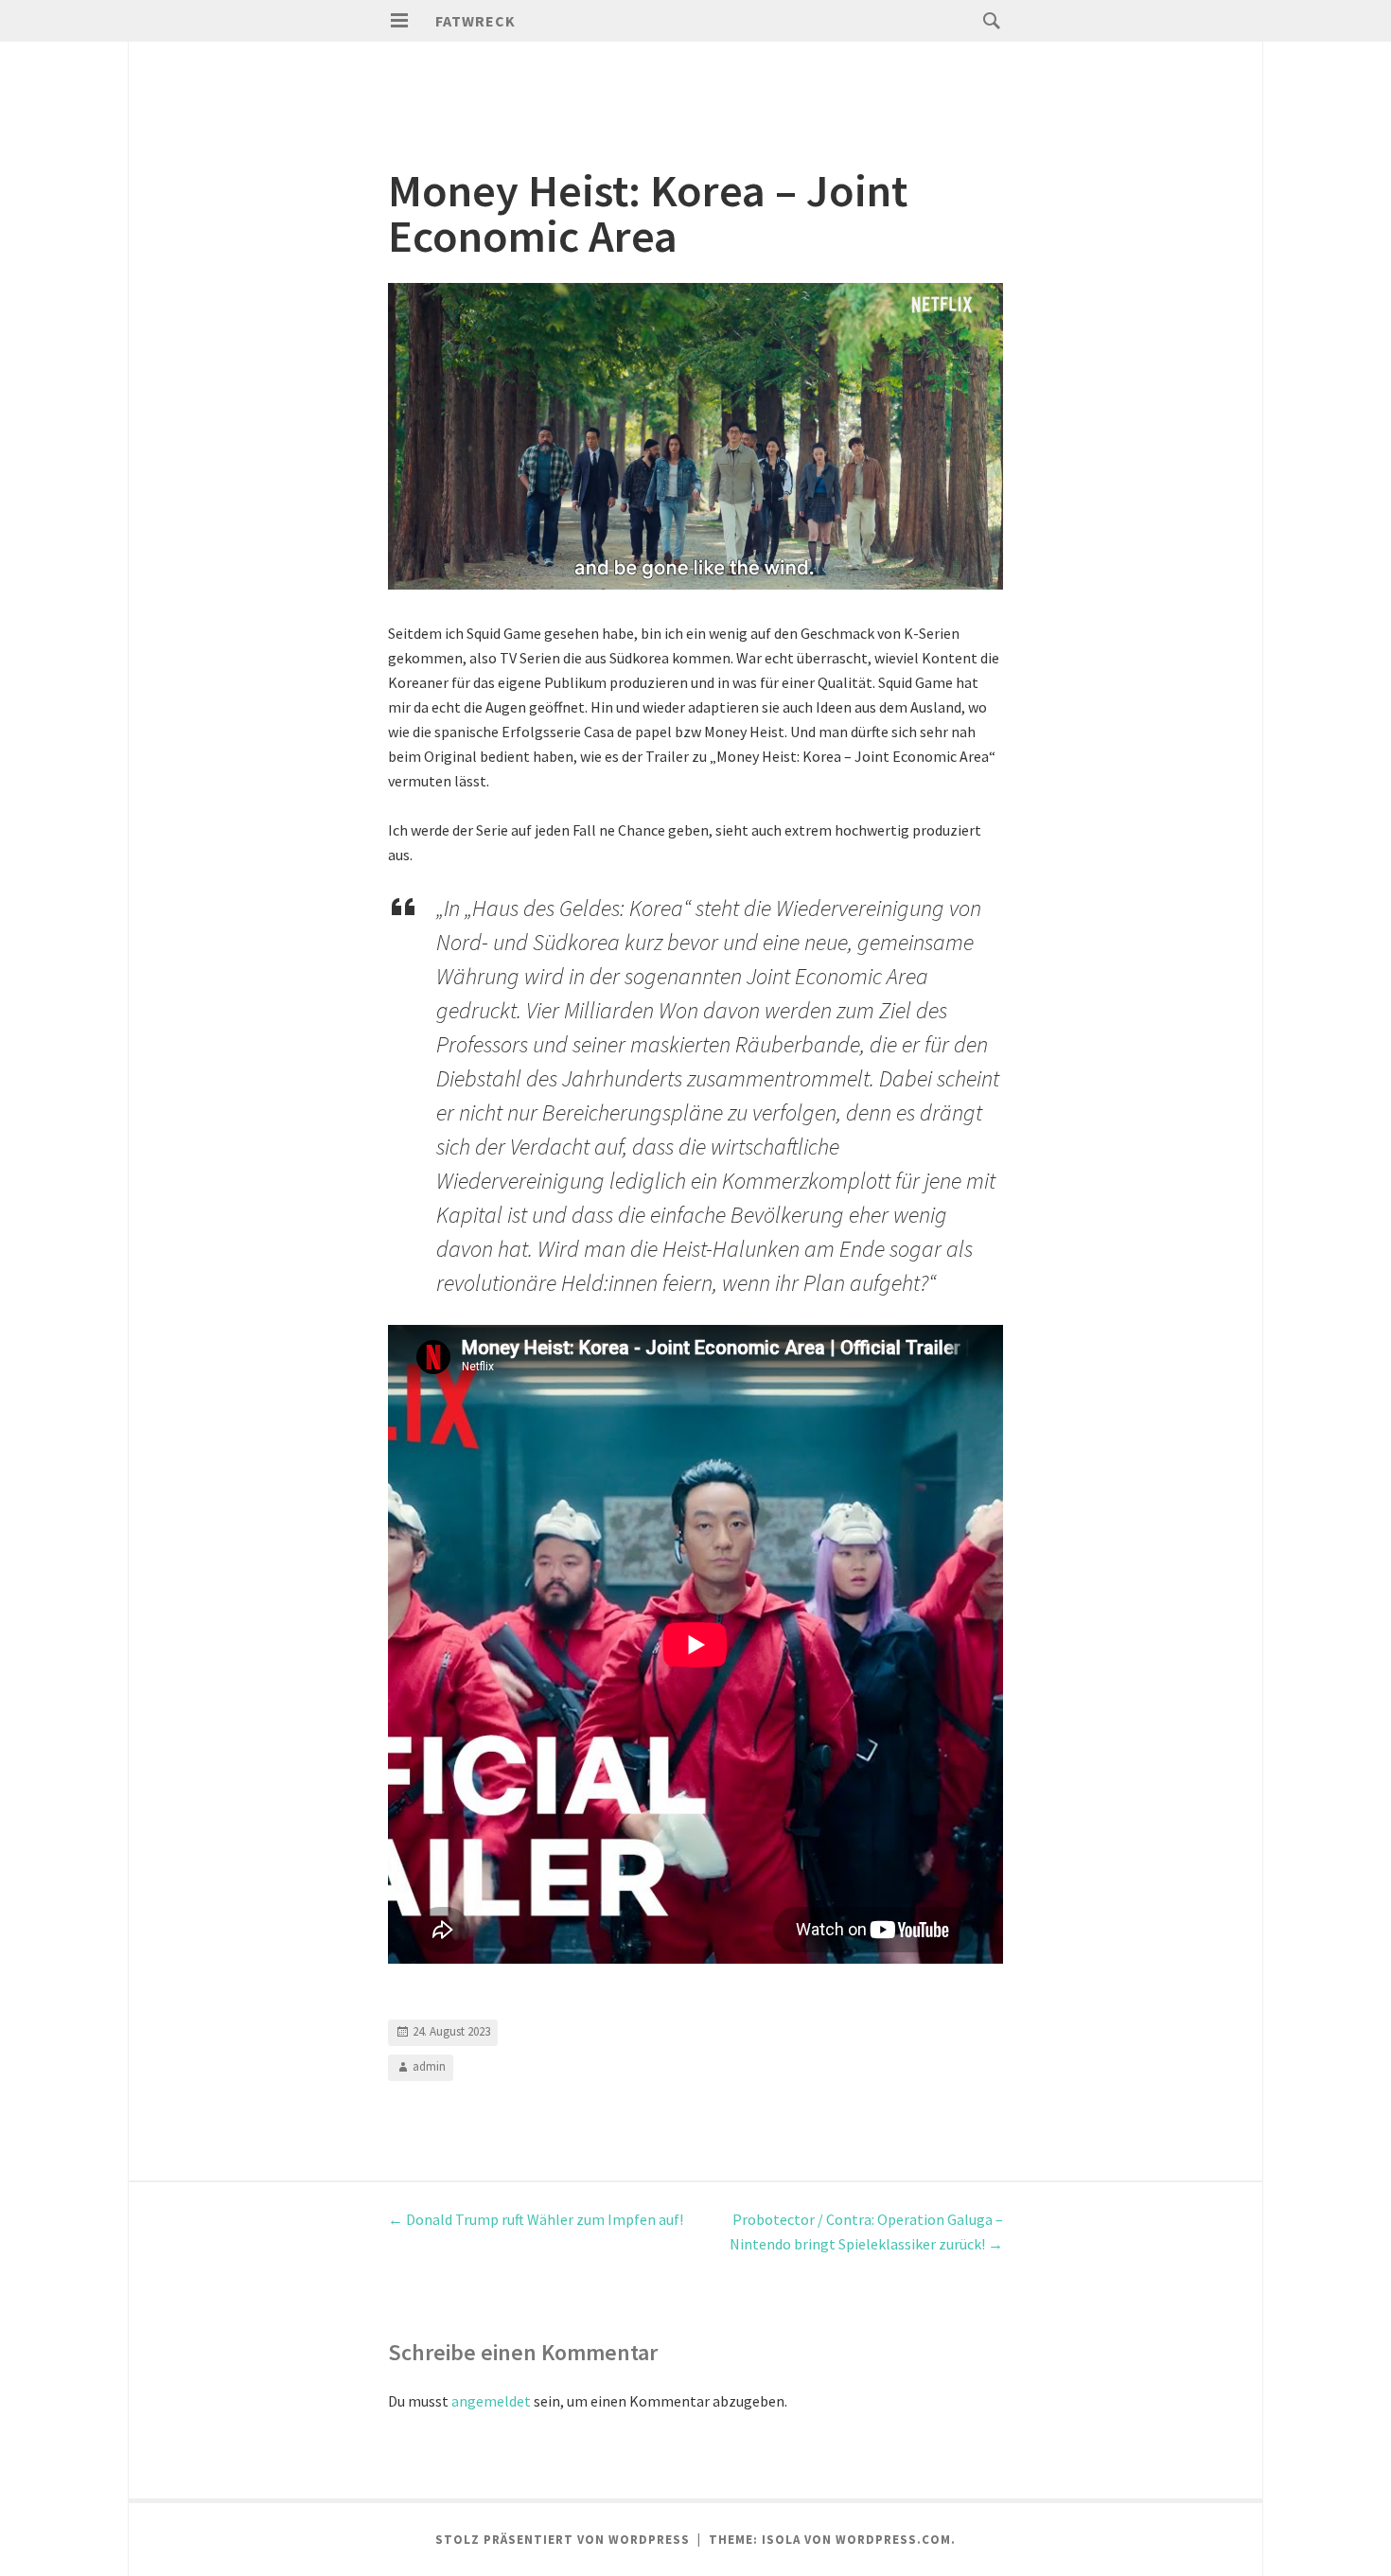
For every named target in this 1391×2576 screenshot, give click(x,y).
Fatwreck (475, 21)
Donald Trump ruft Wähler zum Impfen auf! (536, 2219)
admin (429, 2066)
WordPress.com (893, 2540)
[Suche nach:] (987, 20)
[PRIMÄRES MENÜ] (399, 21)
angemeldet (491, 2401)
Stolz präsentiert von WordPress (563, 2540)
